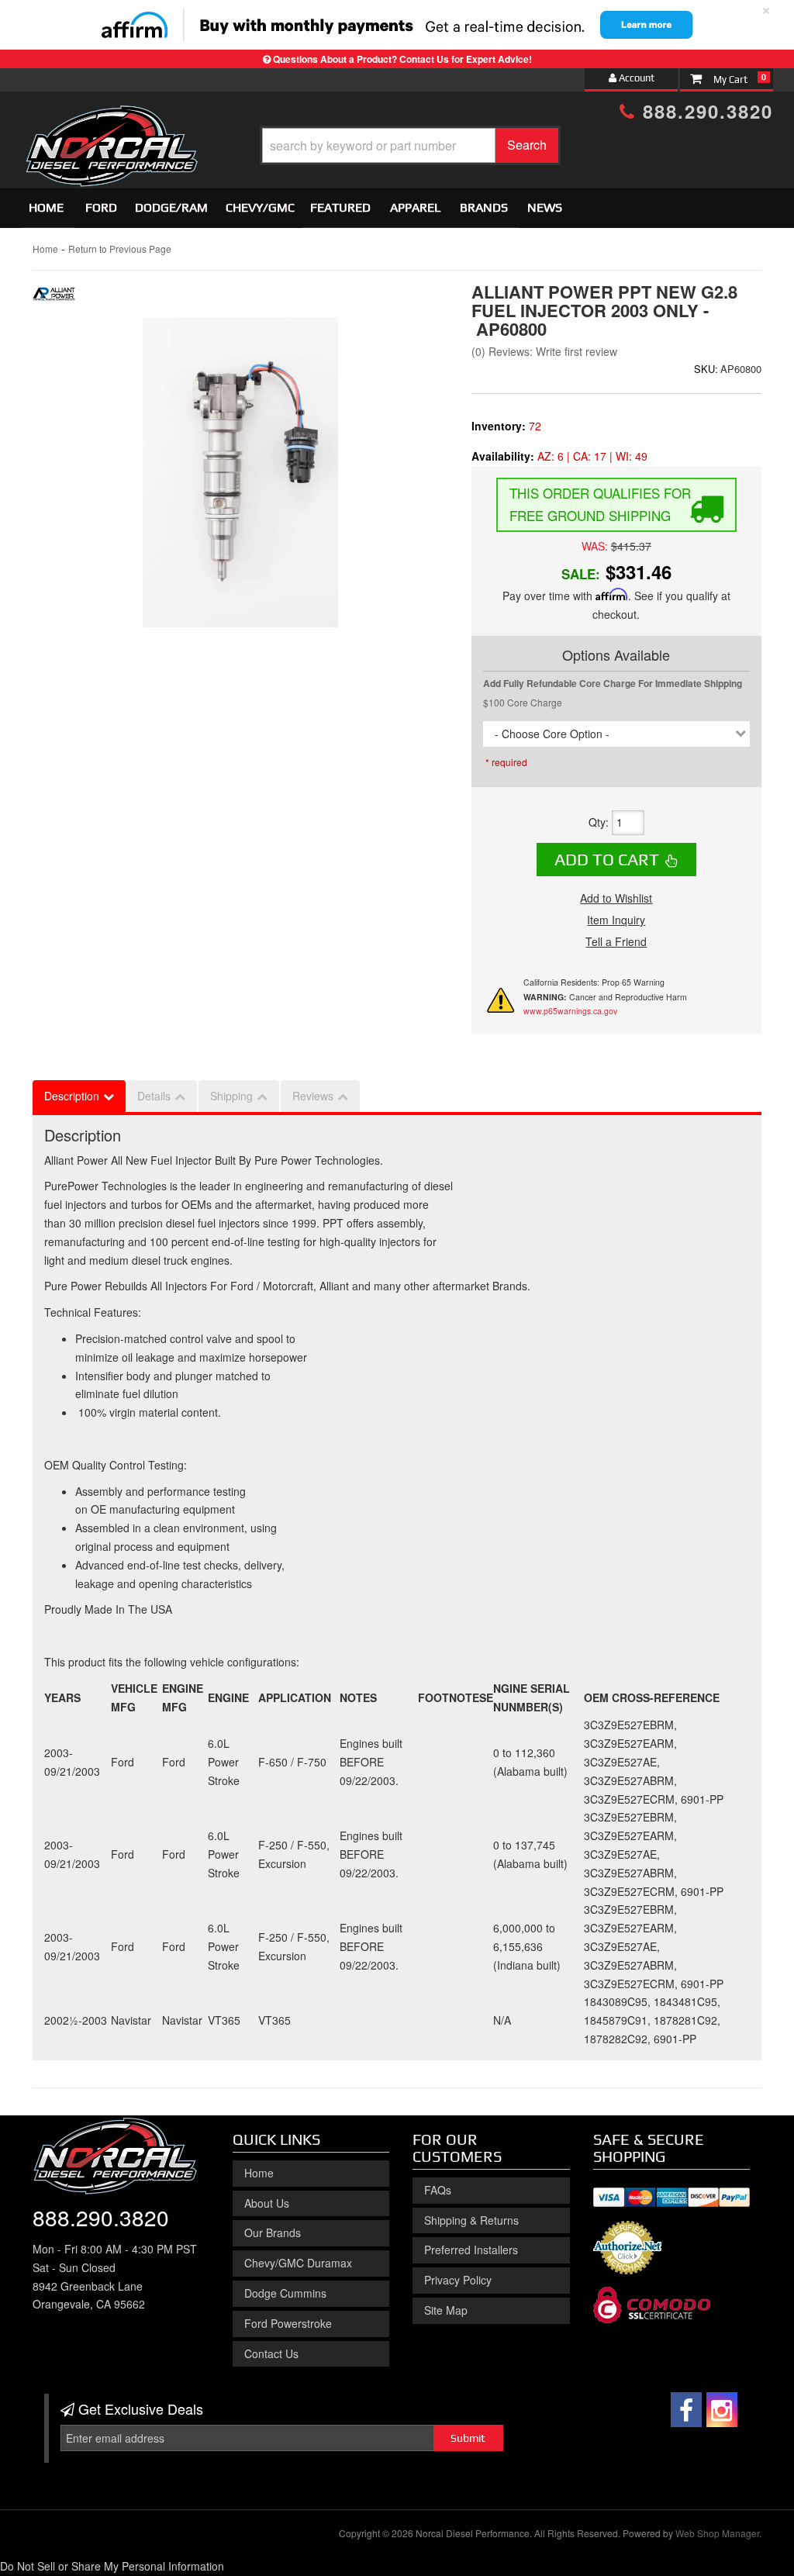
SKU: (706, 369)
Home (46, 207)
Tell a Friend (616, 941)
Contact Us (271, 2353)
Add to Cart (607, 859)
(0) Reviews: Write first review (544, 351)
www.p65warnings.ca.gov (570, 1011)
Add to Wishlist (616, 898)
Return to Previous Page (120, 249)
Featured (340, 207)
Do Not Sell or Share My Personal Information (112, 2566)
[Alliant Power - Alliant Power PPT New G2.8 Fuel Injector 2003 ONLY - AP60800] (54, 298)
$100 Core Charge (523, 702)
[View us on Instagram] (722, 2410)
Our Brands (273, 2232)
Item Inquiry (616, 920)
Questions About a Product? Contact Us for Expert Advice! (402, 59)
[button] (410, 145)
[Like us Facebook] (686, 2410)
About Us (267, 2203)
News (545, 207)
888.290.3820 (704, 111)
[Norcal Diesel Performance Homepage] (111, 119)
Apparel (415, 207)
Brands (484, 207)
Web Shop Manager (717, 2533)
